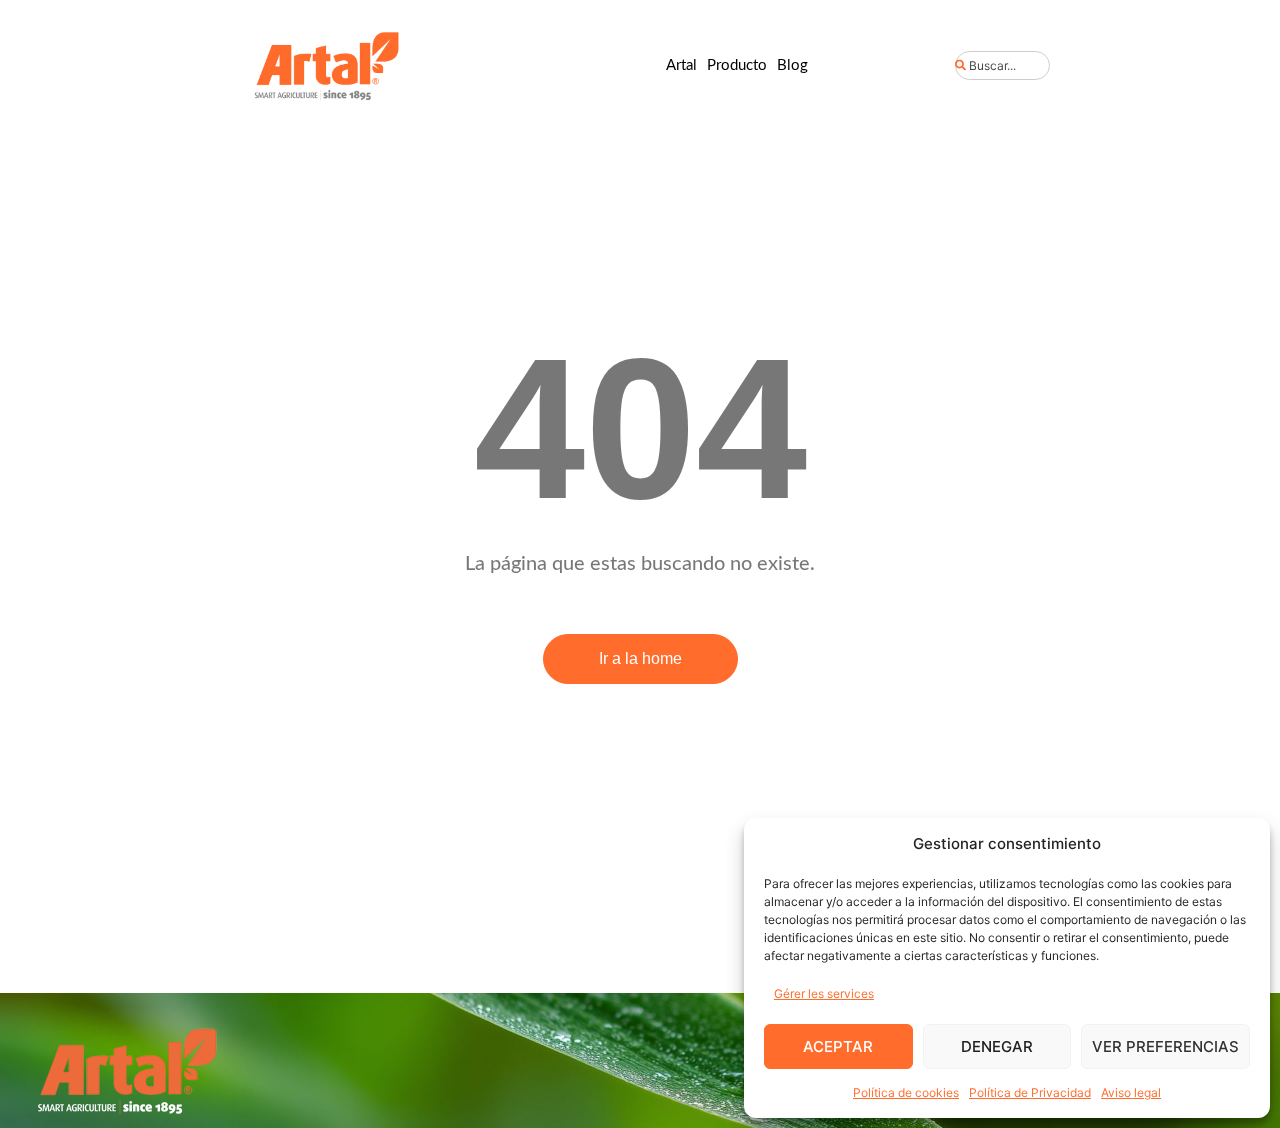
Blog (792, 65)
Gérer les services (824, 993)
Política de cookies (906, 1092)
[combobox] (1002, 65)
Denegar (997, 1046)
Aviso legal (1131, 1092)
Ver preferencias (1165, 1046)
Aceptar (838, 1046)
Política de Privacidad (1030, 1092)
